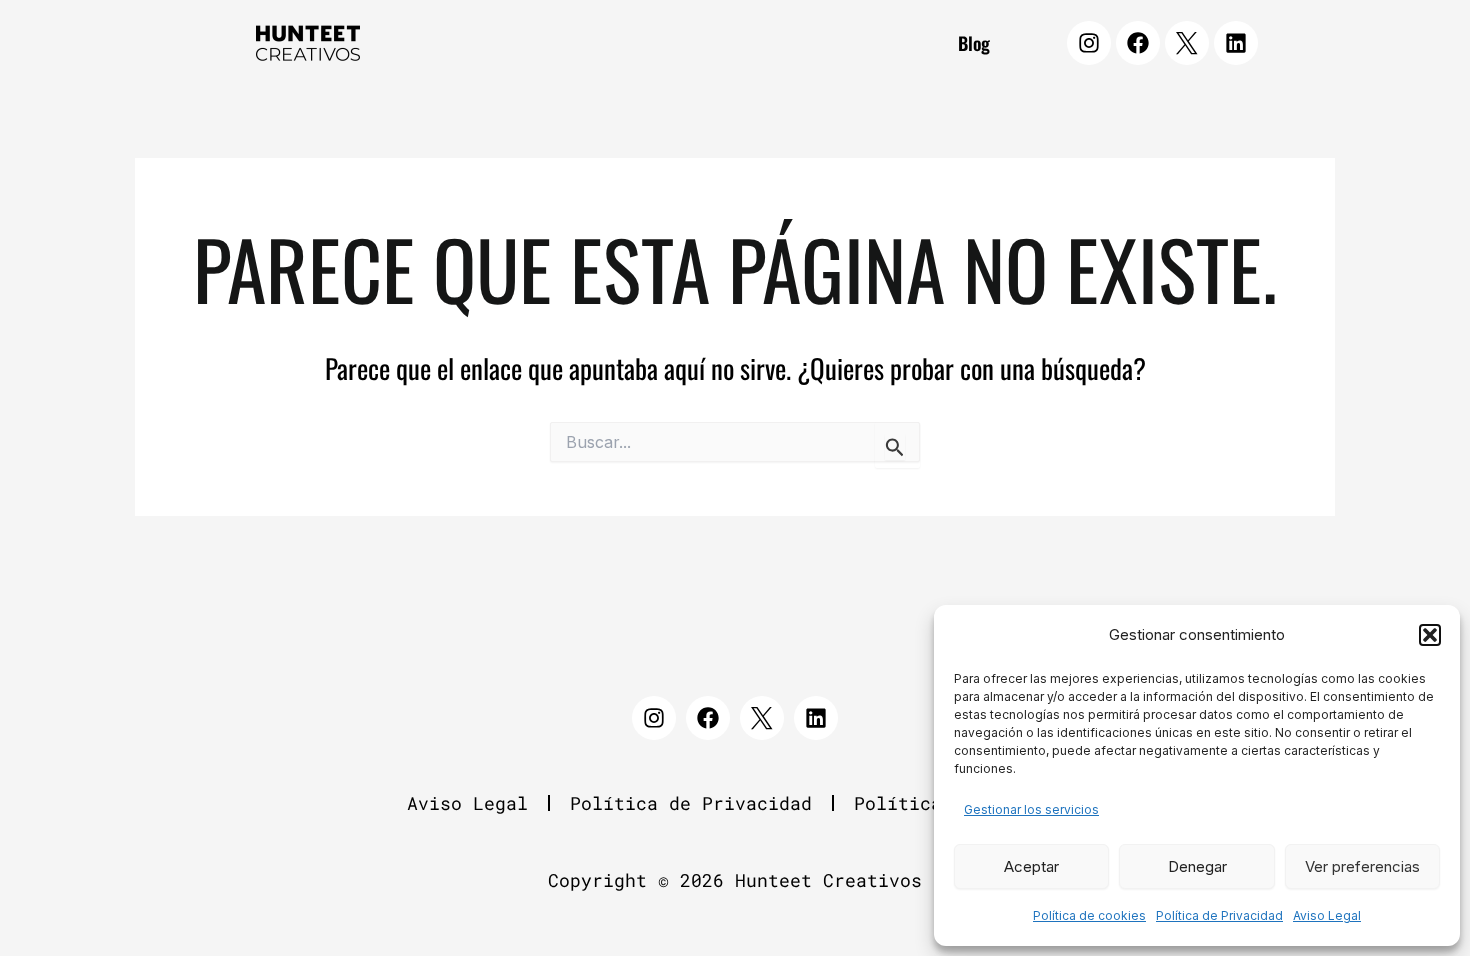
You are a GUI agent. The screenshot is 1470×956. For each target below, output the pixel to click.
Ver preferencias (1362, 866)
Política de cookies (1089, 915)
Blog (974, 43)
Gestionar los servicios (1031, 809)
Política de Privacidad (1219, 915)
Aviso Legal (1327, 915)
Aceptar (1031, 866)
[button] (1430, 635)
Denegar (1197, 866)
